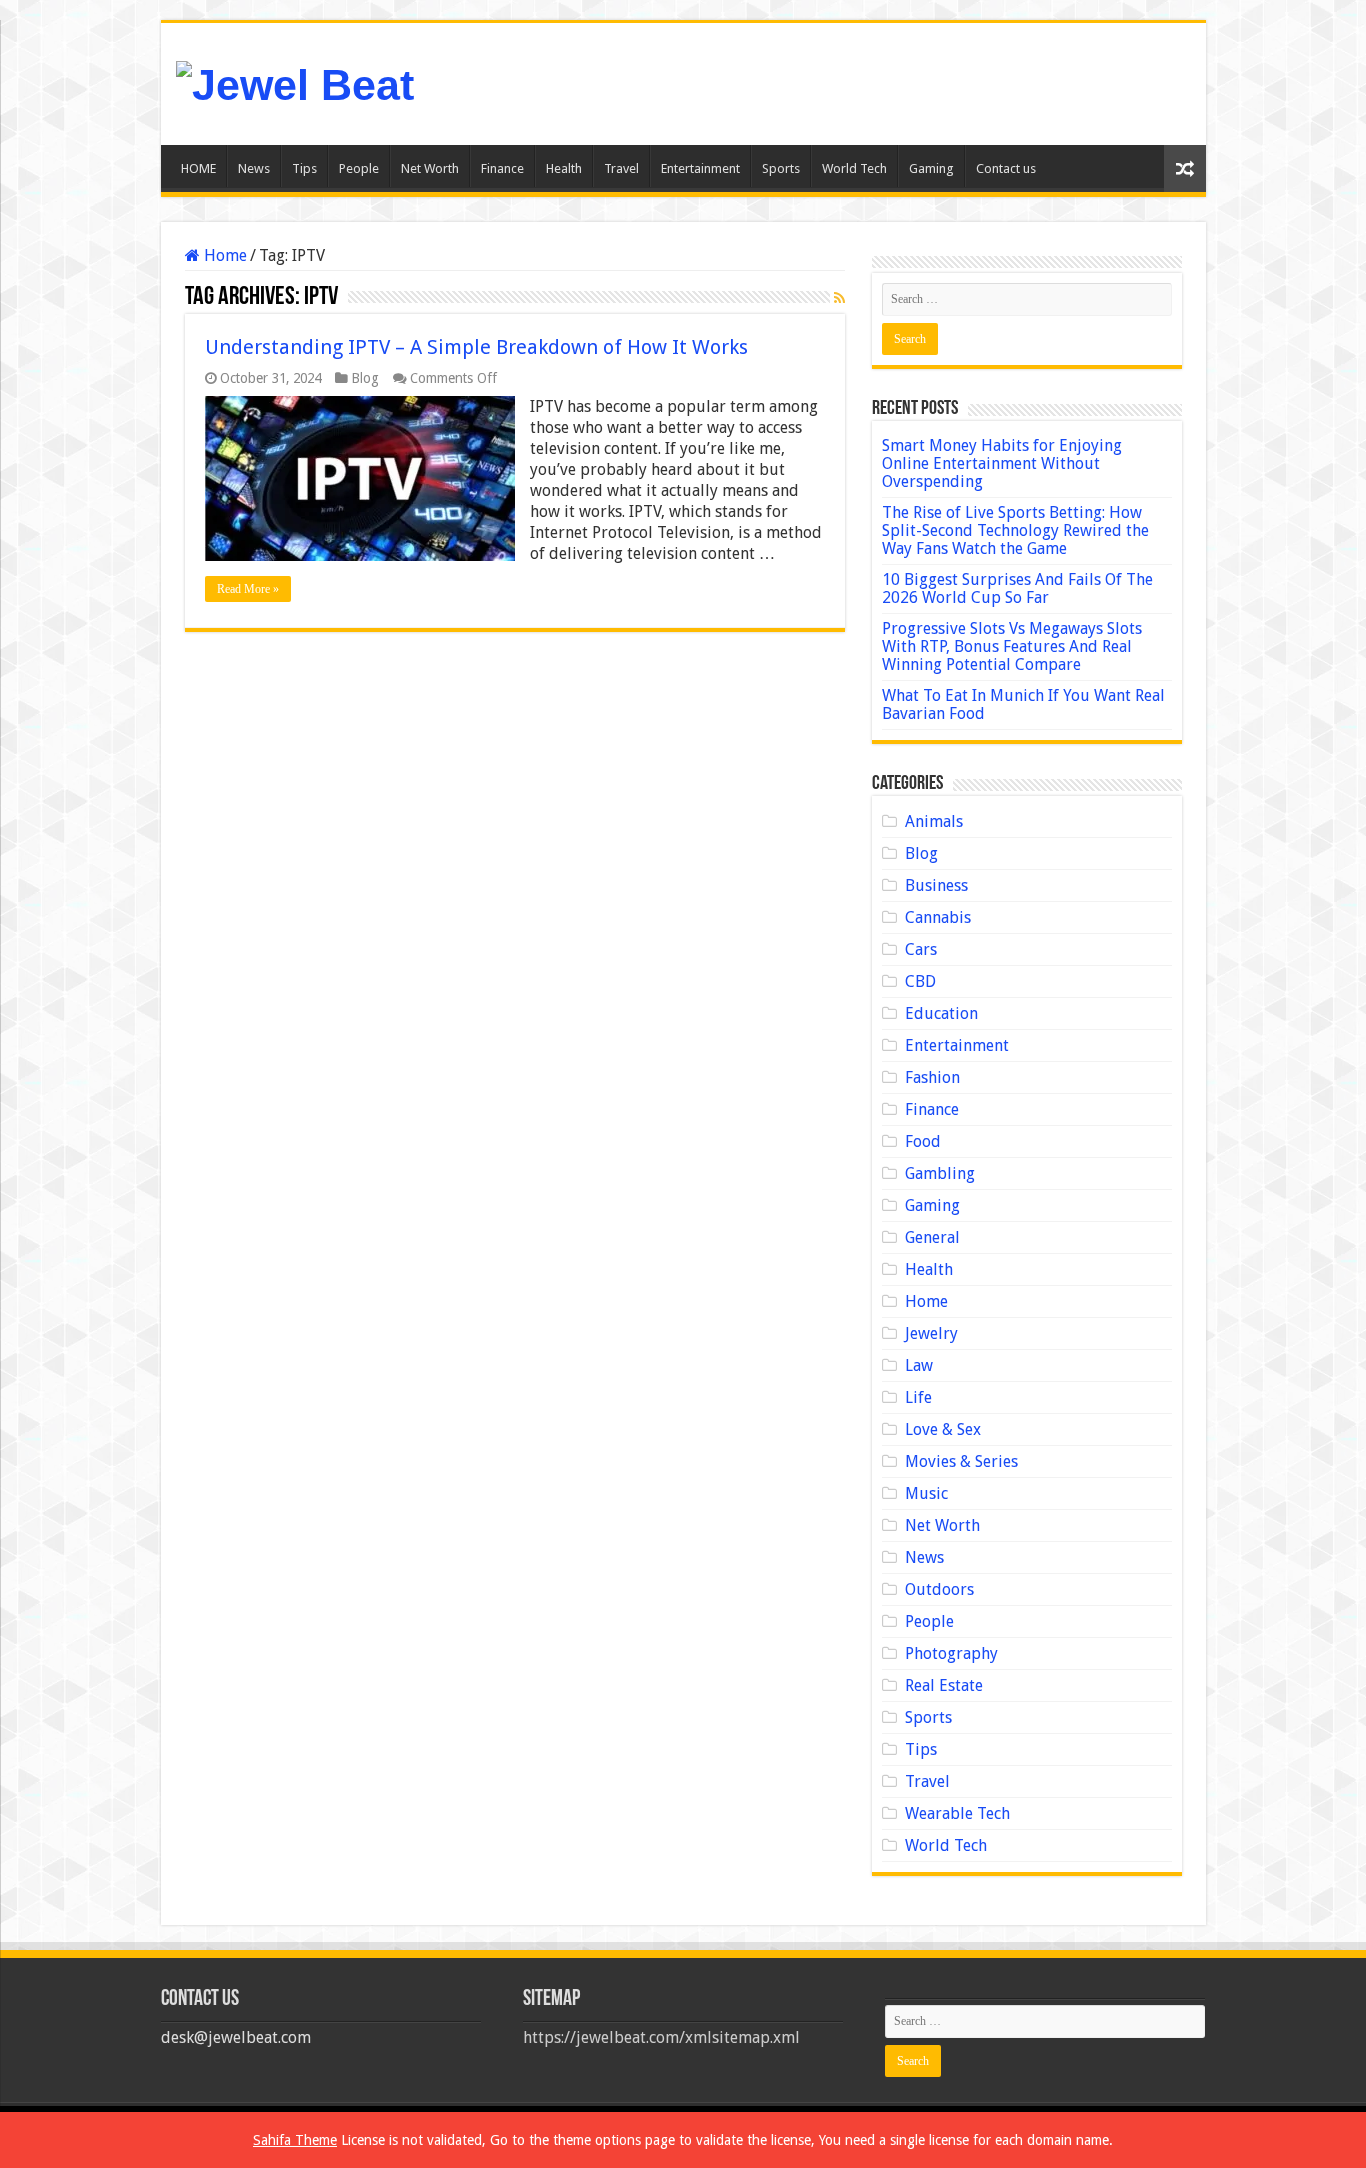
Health (564, 168)
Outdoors (939, 1589)
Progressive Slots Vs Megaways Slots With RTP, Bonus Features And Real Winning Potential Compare (1012, 646)
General (932, 1237)
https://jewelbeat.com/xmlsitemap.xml (661, 2037)
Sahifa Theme (295, 2140)
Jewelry (931, 1333)
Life (918, 1397)
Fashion (932, 1077)
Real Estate (944, 1685)
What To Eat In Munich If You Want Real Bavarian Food (1023, 704)
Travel (621, 168)
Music (926, 1493)
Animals (934, 821)
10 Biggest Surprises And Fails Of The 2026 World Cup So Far (1017, 588)
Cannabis (938, 917)
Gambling (940, 1173)
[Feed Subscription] (839, 298)
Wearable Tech (957, 1813)
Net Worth (430, 168)
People (359, 168)
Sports (781, 168)
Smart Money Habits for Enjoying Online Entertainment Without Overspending (1002, 463)
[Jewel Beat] (295, 82)
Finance (502, 168)
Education (941, 1013)
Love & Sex (943, 1429)
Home (223, 255)
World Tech (854, 168)
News (254, 168)
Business (936, 885)
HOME (198, 168)
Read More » (248, 589)
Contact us (1006, 168)
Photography (951, 1653)
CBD (920, 981)
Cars (921, 949)
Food (923, 1141)
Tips (304, 168)
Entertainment (700, 168)
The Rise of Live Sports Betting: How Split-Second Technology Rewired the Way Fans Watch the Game (1015, 530)
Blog (365, 378)
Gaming (931, 168)
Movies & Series (961, 1461)
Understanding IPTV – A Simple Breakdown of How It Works (476, 347)
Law (919, 1365)
